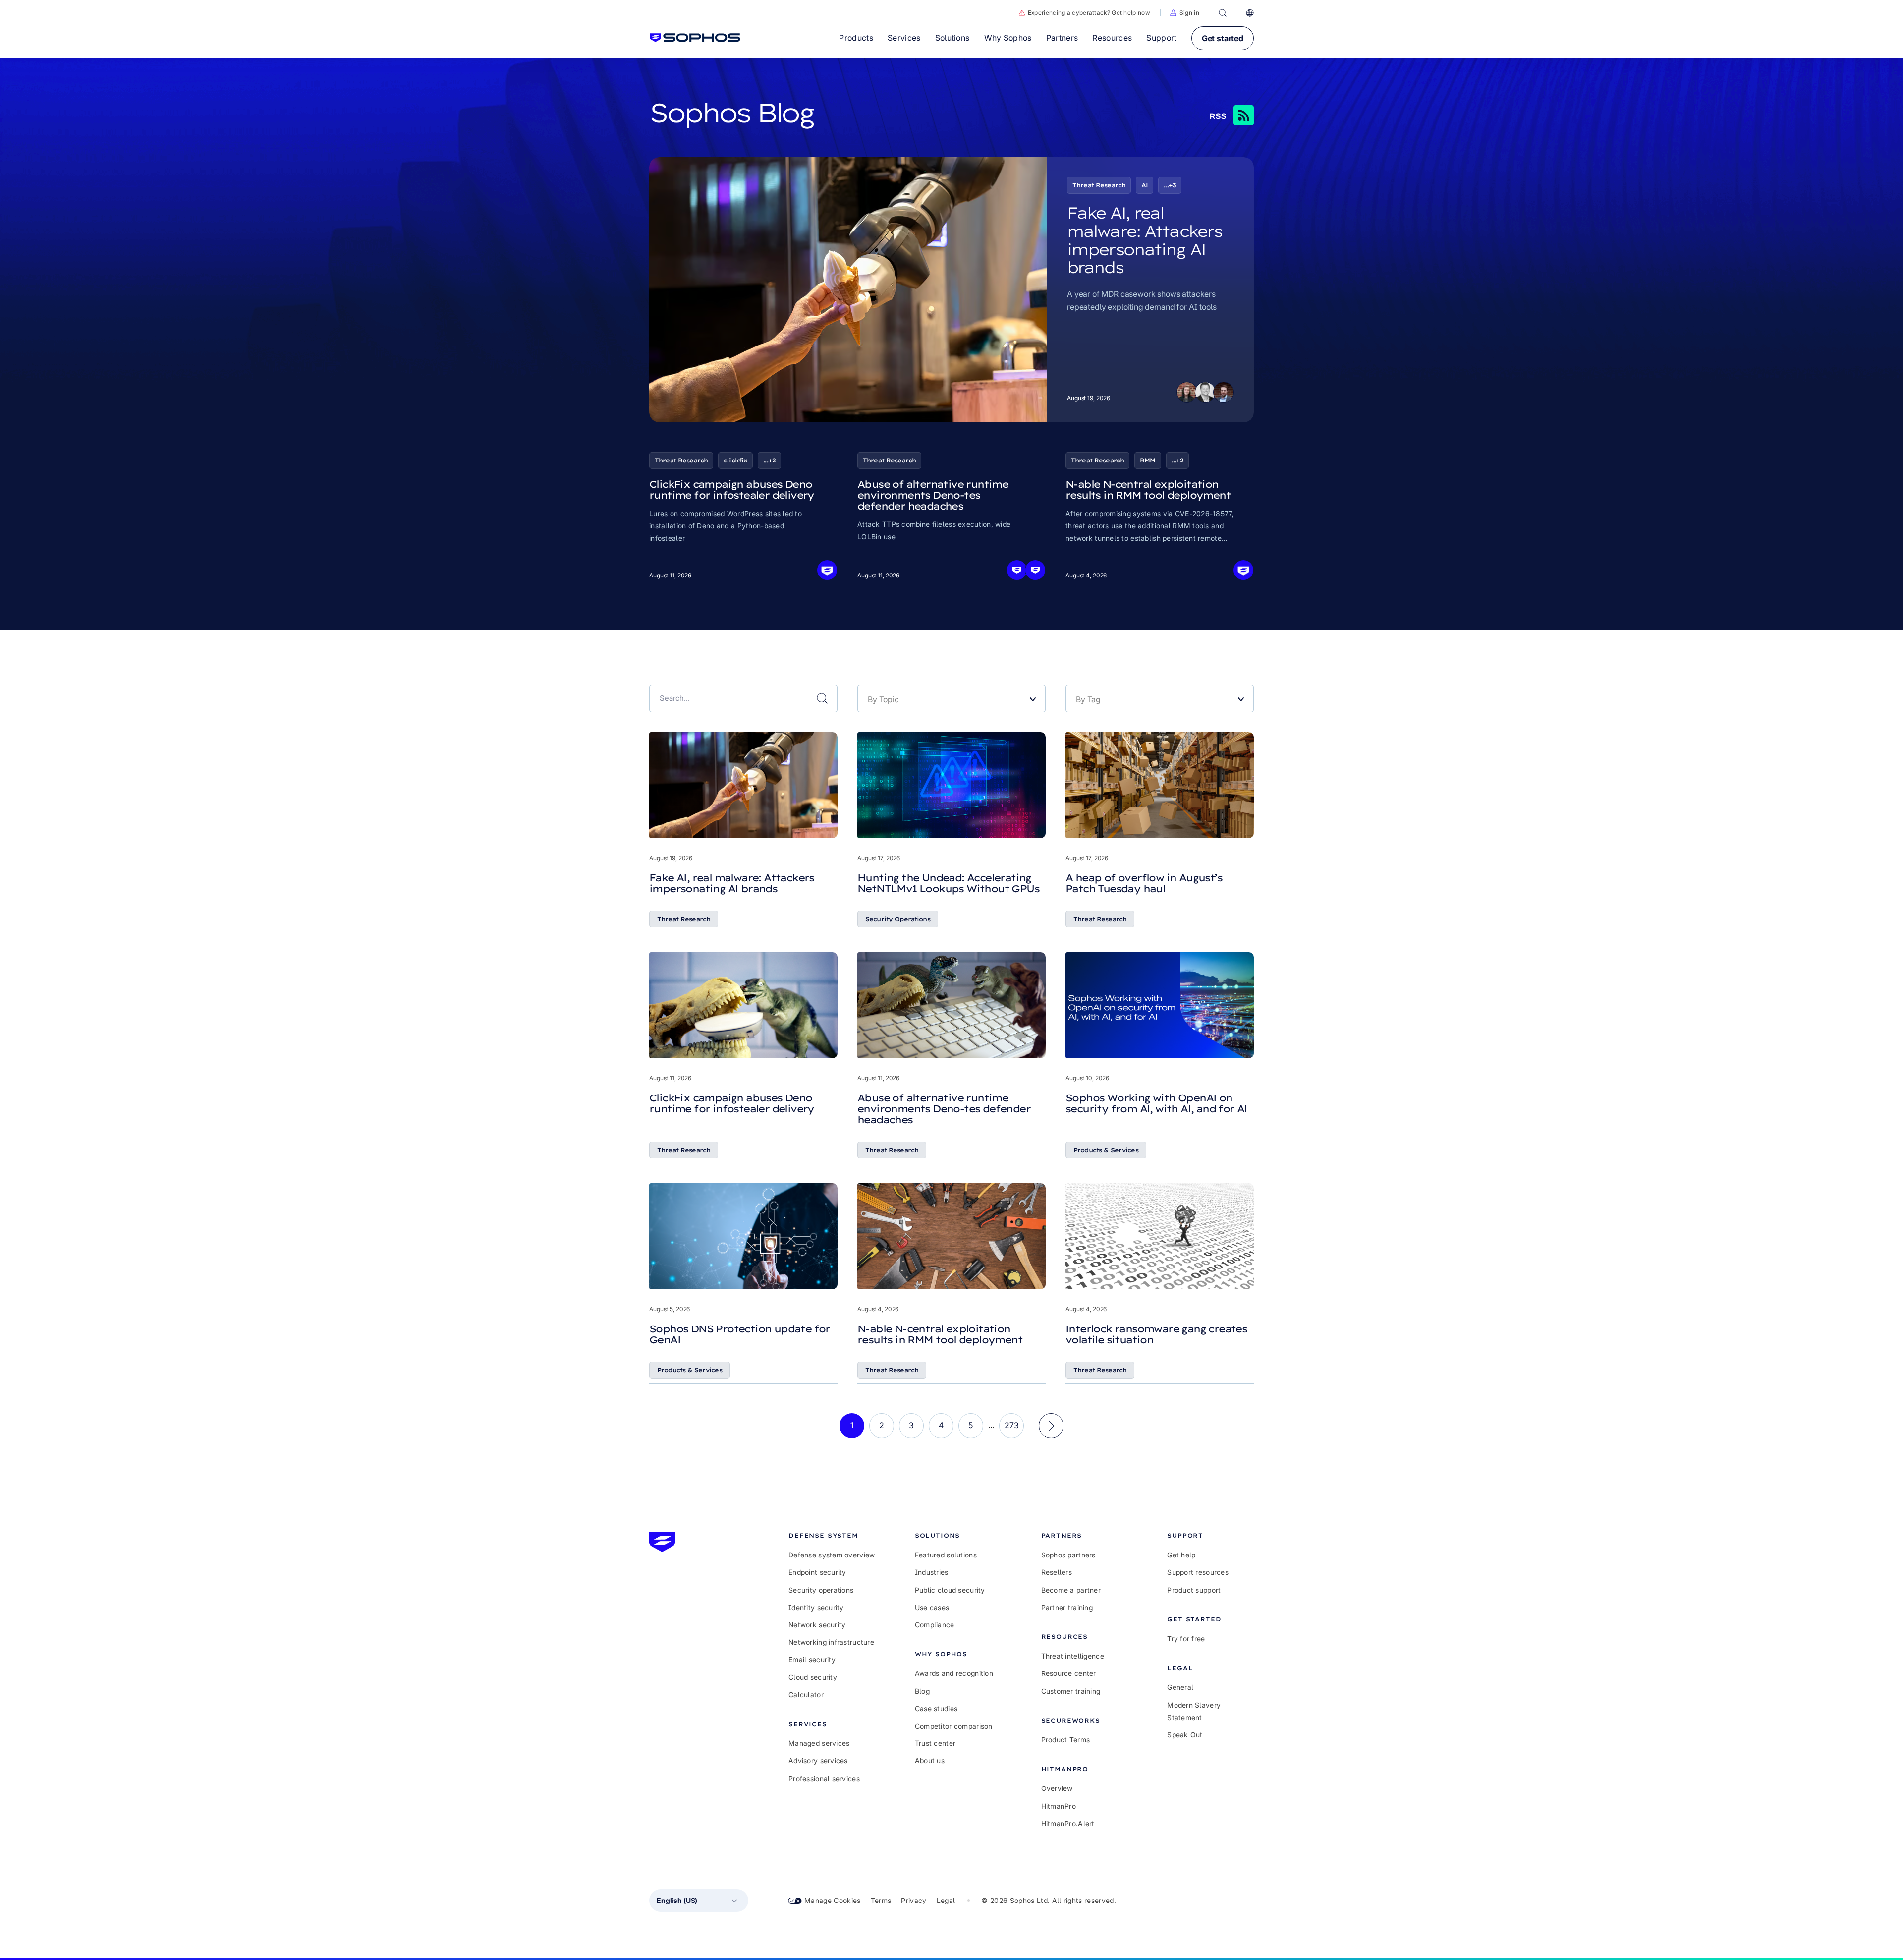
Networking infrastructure (831, 1642)
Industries (932, 1572)
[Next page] (1051, 1426)
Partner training (1067, 1607)
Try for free (1186, 1639)
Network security (817, 1625)
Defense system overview (832, 1555)
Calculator (806, 1695)
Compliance (935, 1625)
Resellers (1057, 1572)
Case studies (936, 1708)
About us (930, 1760)
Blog (922, 1691)
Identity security (816, 1607)
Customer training (1071, 1691)
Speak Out (1185, 1735)
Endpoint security (817, 1572)
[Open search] (1223, 13)
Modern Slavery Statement (1194, 1711)
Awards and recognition (954, 1673)
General (1180, 1687)
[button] (1185, 13)
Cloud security (813, 1677)
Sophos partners (1068, 1555)
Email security (812, 1659)
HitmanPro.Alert (1068, 1823)
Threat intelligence (1073, 1656)
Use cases (932, 1607)
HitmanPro (1059, 1806)
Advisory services (818, 1760)
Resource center (1069, 1673)
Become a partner (1071, 1590)
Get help (1181, 1555)
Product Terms (1066, 1740)
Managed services (819, 1743)
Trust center (935, 1743)
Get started (1223, 38)
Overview (1057, 1788)
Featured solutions (946, 1555)
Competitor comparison (954, 1726)
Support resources (1198, 1572)
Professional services (824, 1778)
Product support (1194, 1590)
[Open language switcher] (1250, 13)
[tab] (832, 1535)
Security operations (821, 1590)
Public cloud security (950, 1590)
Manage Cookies (833, 1900)
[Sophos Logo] (695, 38)
